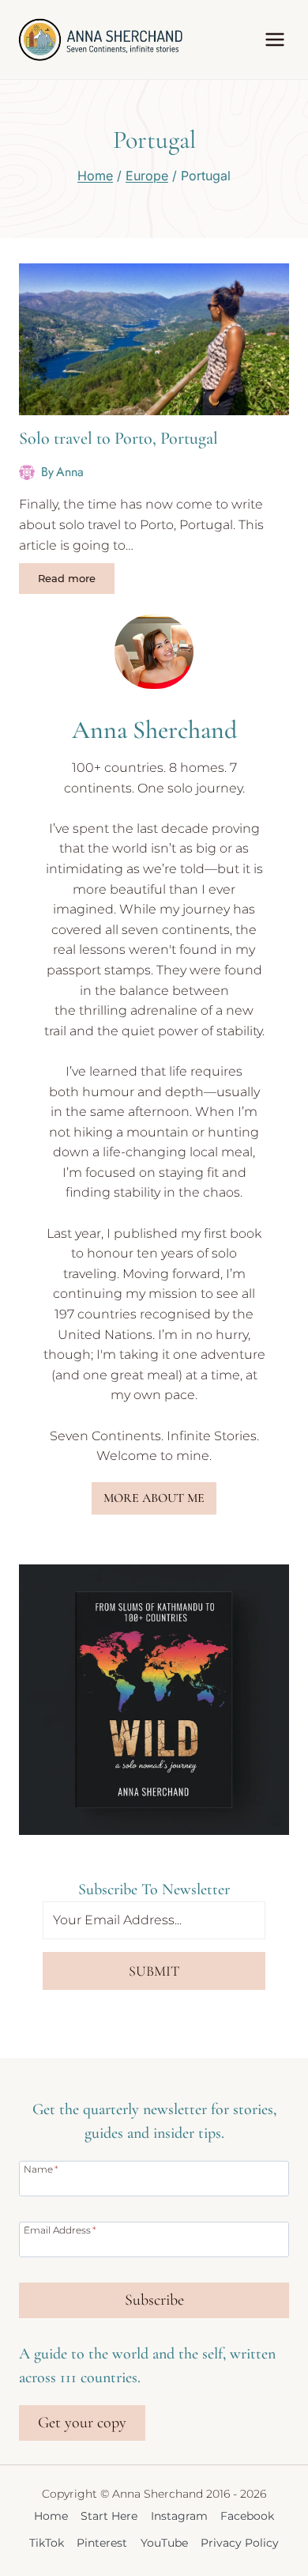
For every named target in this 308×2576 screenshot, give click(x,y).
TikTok (47, 2543)
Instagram (179, 2516)
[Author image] (27, 472)
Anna (70, 472)
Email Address (60, 2230)
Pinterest (102, 2543)
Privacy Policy (240, 2543)
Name (41, 2169)
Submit (154, 1971)
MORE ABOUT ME (154, 1498)
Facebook (247, 2516)
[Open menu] (274, 39)
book (246, 1233)
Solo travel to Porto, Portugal (118, 438)
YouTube (164, 2543)
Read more (76, 581)
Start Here (109, 2516)
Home (51, 2516)
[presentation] (154, 339)
